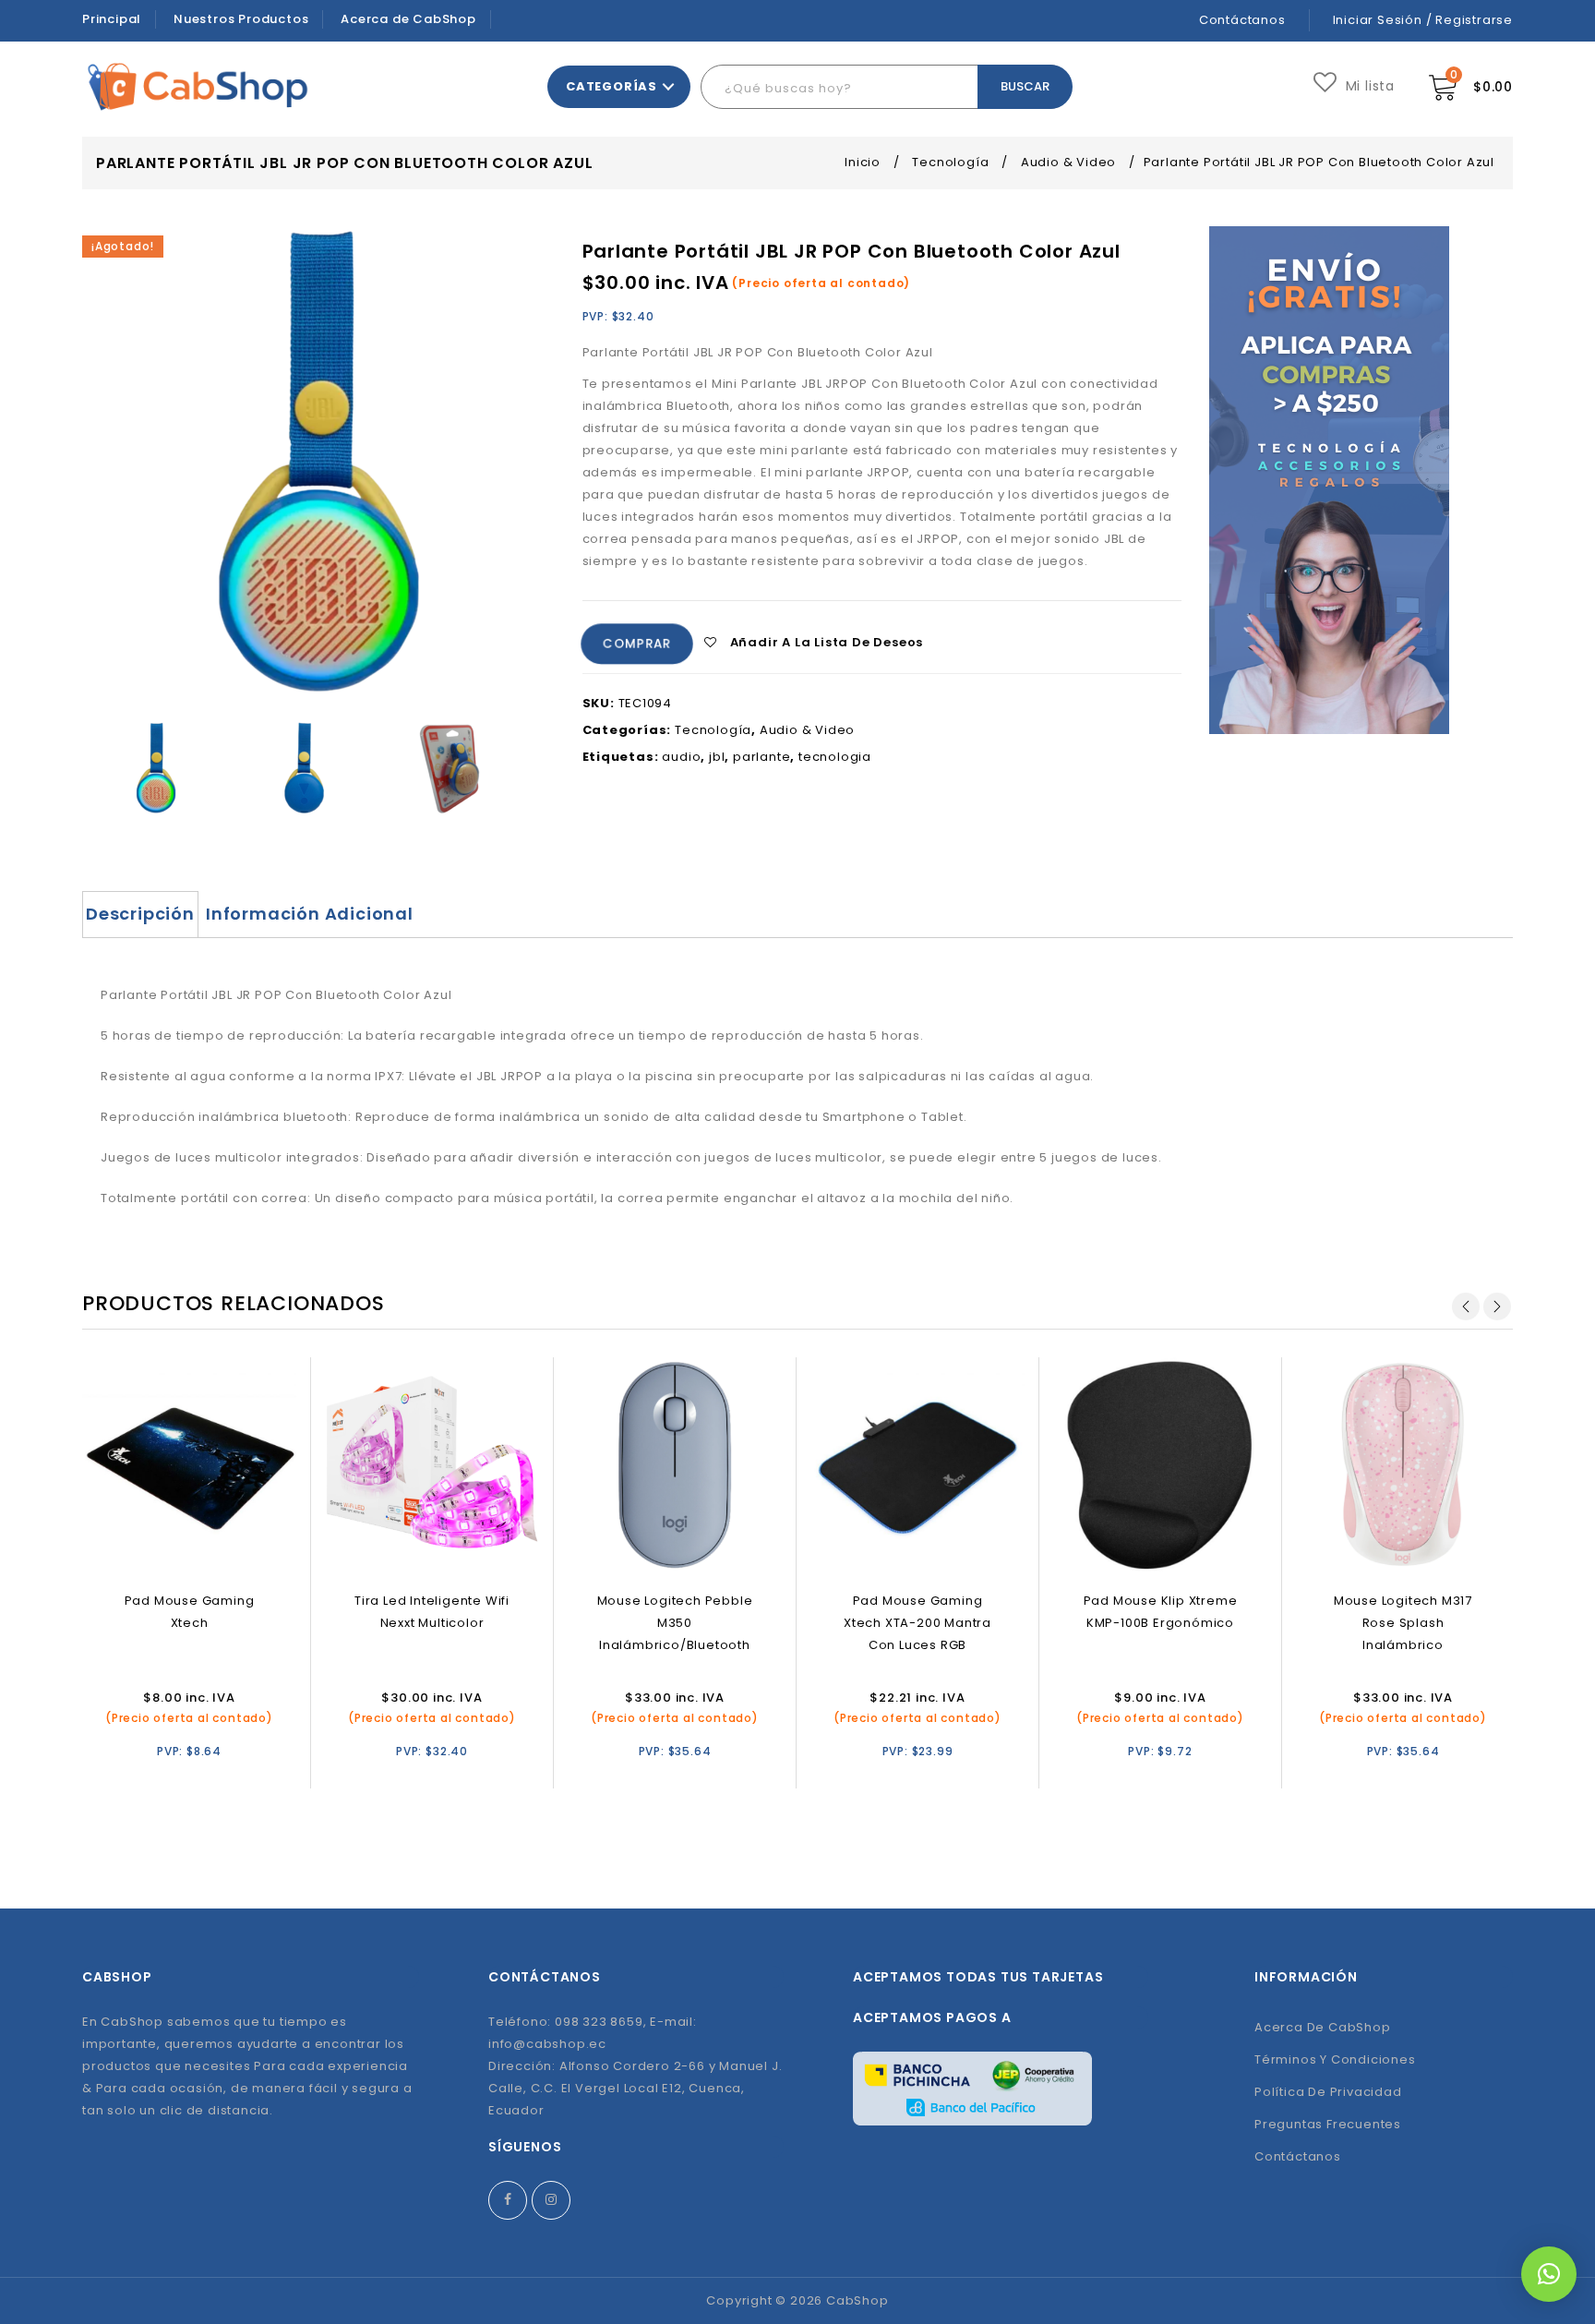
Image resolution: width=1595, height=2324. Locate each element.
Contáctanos (1242, 20)
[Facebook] (508, 2200)
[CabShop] (198, 86)
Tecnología (950, 162)
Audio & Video (1068, 162)
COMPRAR (636, 644)
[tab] (140, 914)
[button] (1549, 2274)
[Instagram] (551, 2200)
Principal (112, 19)
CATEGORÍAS (612, 86)
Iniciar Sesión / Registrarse (1423, 20)
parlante (762, 757)
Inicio (863, 162)
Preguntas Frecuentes (1328, 2124)
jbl (717, 757)
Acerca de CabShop (408, 19)
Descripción (140, 914)
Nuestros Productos (241, 19)
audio (681, 757)
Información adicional (310, 914)
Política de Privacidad (1328, 2092)
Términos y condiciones (1335, 2059)
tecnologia (835, 757)
